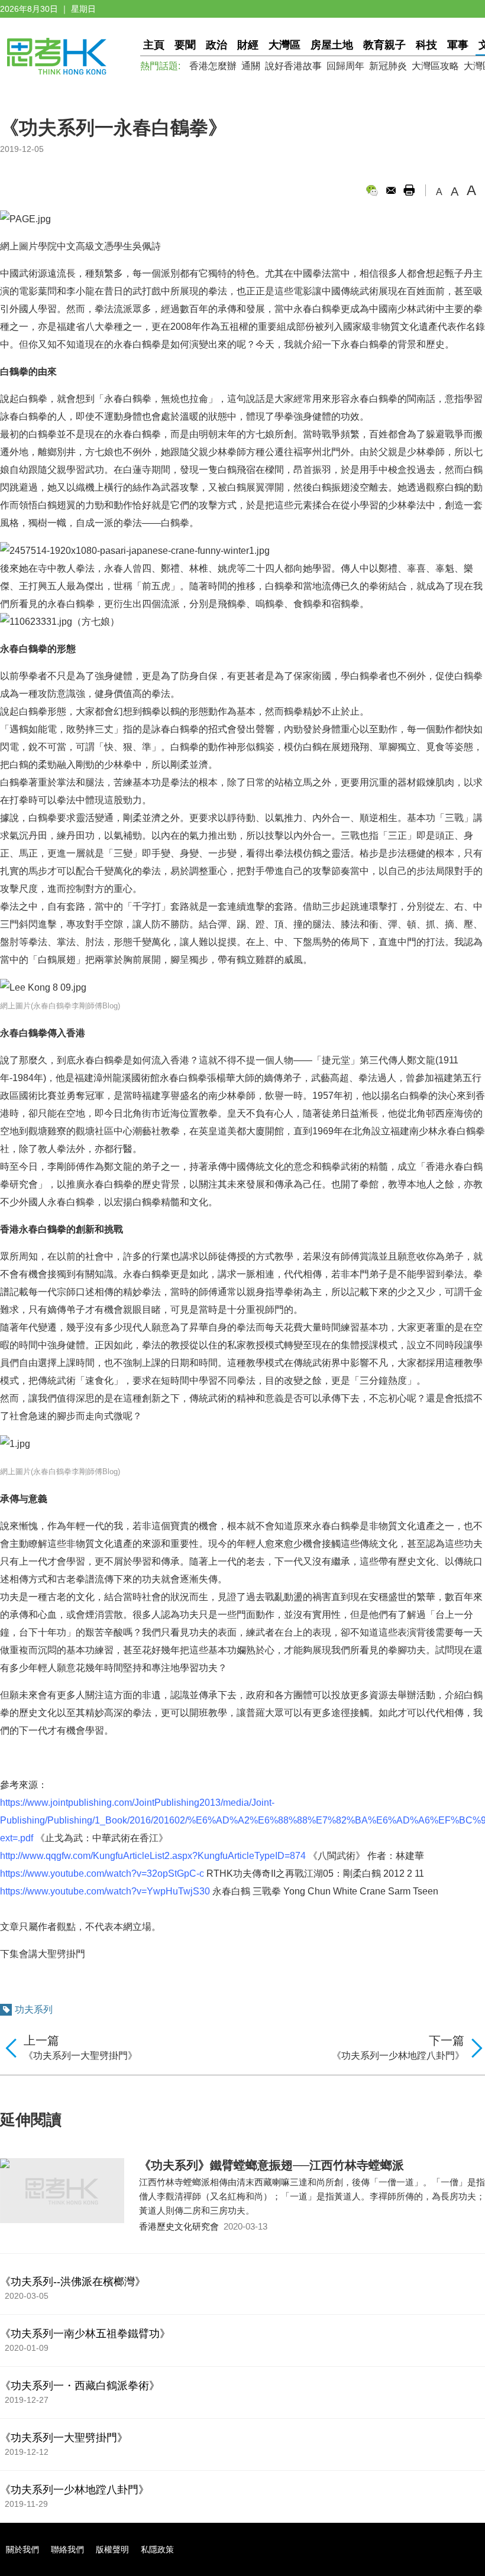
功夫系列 (34, 2009)
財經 (248, 45)
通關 (251, 66)
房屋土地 (332, 45)
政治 (216, 45)
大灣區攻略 (435, 66)
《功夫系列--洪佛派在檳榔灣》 (73, 2282)
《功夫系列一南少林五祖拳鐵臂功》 (85, 2334)
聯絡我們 (67, 2549)
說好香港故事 (293, 66)
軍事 (458, 45)
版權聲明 (112, 2549)
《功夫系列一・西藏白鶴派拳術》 (80, 2386)
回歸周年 (345, 66)
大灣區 (284, 45)
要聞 (185, 45)
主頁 (154, 45)
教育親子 (384, 45)
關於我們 (22, 2549)
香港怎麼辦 (213, 66)
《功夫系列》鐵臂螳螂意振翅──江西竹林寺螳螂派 (271, 2165)
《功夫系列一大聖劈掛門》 (80, 2056)
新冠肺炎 (388, 66)
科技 (426, 45)
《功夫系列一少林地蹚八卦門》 (398, 2056)
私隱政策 (157, 2549)
